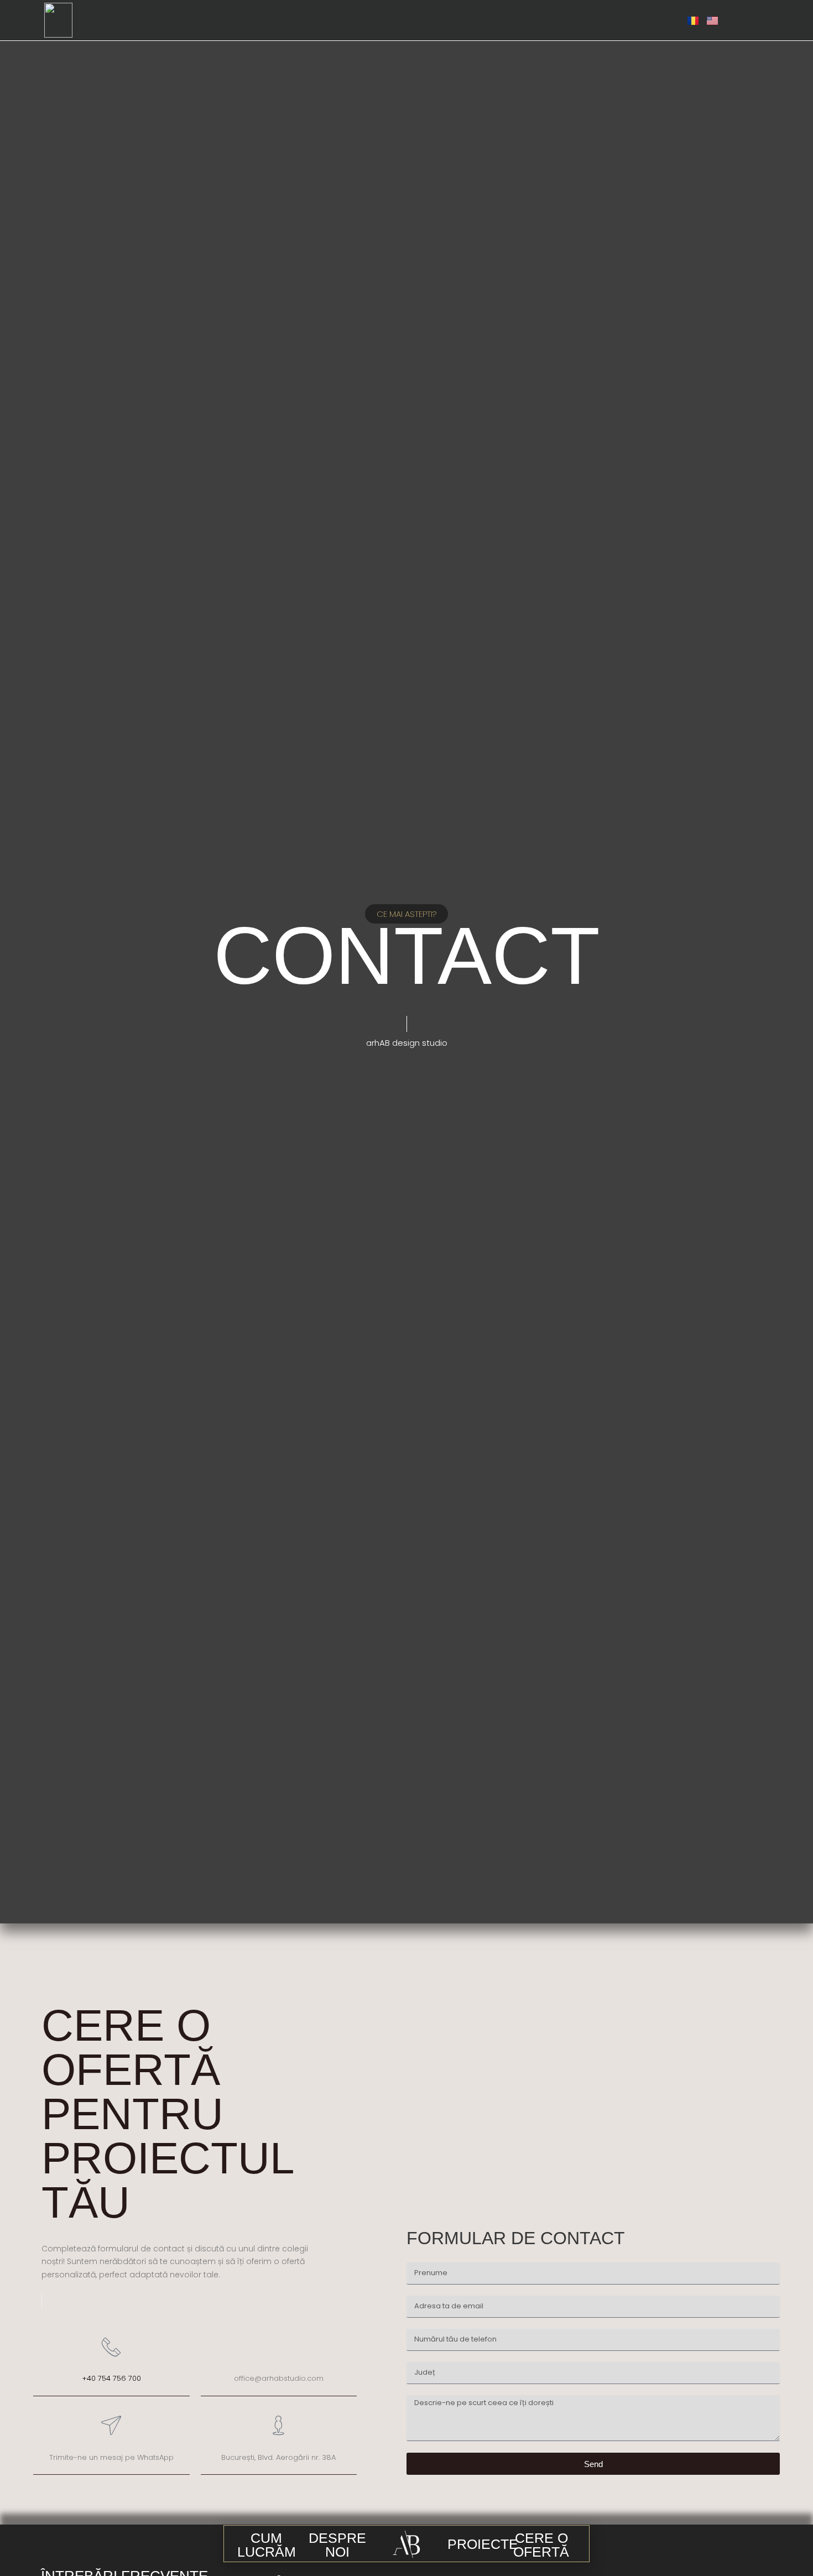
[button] (266, 2545)
